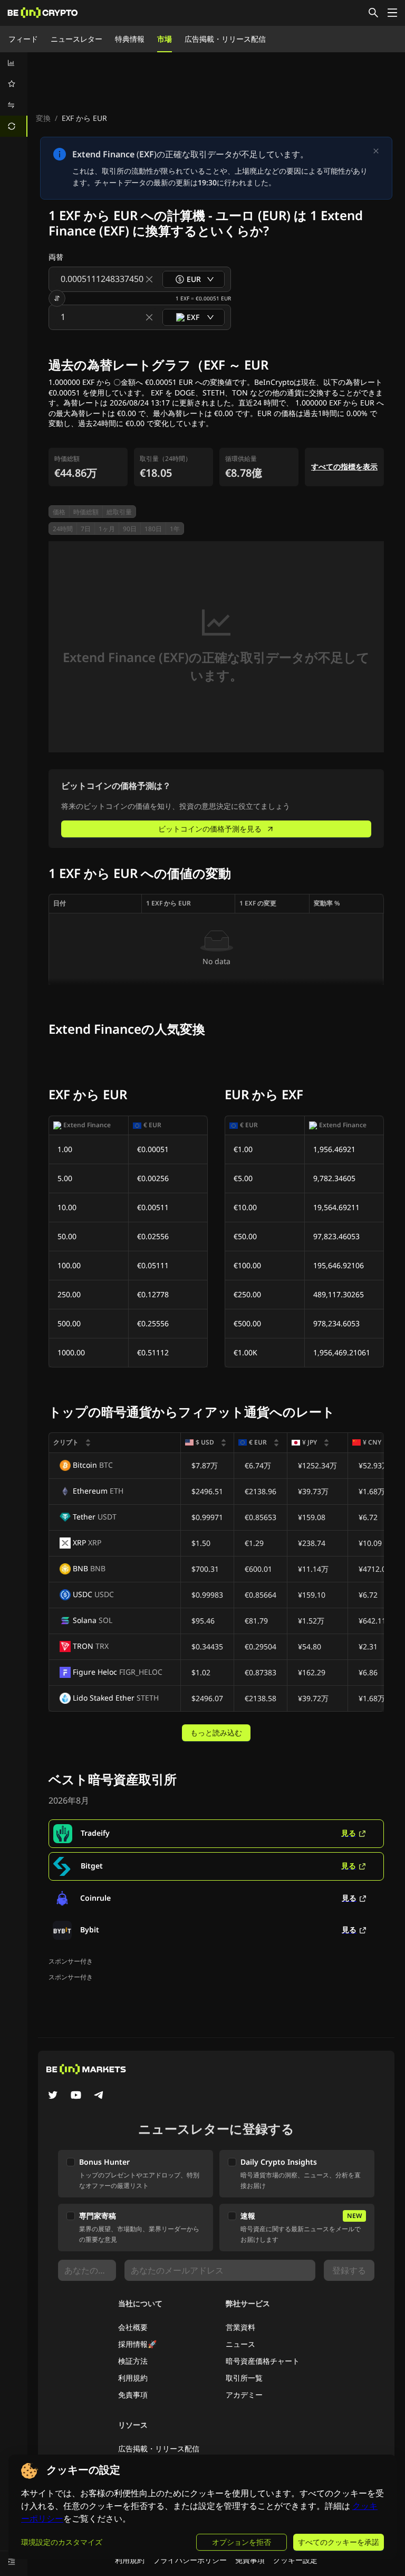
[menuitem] (14, 63)
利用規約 (133, 2378)
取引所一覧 (244, 2378)
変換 (43, 118)
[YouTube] (76, 2096)
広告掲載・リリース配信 (225, 39)
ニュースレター (76, 39)
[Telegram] (99, 2096)
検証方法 (133, 2361)
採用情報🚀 (137, 2344)
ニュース (240, 2344)
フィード (23, 39)
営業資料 (240, 2327)
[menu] (14, 95)
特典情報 (130, 39)
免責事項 (133, 2395)
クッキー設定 (295, 2560)
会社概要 (133, 2327)
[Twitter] (53, 2096)
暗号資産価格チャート (263, 2361)
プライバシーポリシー (190, 2560)
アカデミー (244, 2395)
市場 (165, 39)
